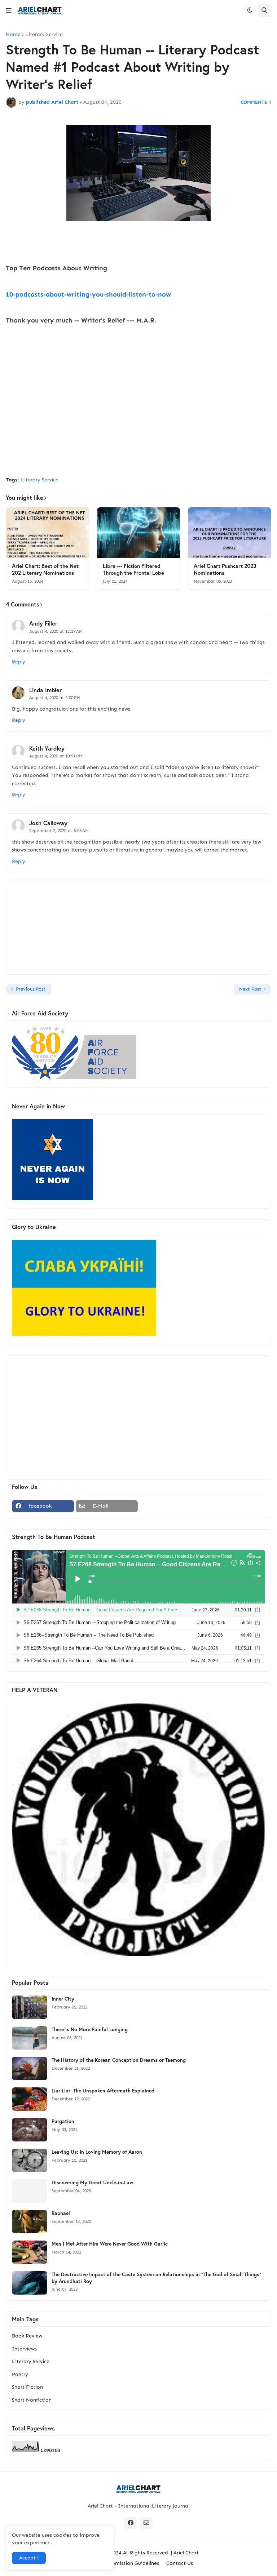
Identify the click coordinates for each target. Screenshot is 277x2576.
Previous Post (31, 989)
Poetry (20, 2374)
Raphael (61, 2213)
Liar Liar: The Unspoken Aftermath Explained (103, 2091)
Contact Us (180, 2563)
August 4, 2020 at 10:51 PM (56, 756)
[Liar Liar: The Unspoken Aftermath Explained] (30, 2099)
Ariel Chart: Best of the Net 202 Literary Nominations (45, 570)
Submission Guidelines (133, 2563)
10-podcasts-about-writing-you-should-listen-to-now (88, 294)
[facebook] (131, 2523)
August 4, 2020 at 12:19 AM (56, 631)
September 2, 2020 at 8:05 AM (59, 831)
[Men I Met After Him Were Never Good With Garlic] (30, 2252)
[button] (9, 10)
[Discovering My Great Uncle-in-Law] (30, 2191)
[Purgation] (30, 2130)
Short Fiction (27, 2387)
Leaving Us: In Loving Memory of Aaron (97, 2152)
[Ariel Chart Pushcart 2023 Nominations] (229, 533)
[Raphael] (30, 2222)
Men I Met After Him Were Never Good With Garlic (110, 2244)
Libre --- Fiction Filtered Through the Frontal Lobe (133, 570)
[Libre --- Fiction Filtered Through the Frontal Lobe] (138, 533)
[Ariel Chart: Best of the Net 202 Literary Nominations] (48, 533)
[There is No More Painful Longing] (30, 2038)
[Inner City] (30, 2007)
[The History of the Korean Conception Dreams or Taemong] (30, 2068)
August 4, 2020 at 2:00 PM (55, 698)
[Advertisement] (138, 417)
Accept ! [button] (29, 2558)
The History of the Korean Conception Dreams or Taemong (119, 2060)
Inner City (63, 1999)
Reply (19, 662)
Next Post (250, 989)
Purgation (63, 2121)
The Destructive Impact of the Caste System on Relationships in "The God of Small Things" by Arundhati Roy (157, 2278)
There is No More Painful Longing (90, 2029)
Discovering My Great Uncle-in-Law (93, 2183)
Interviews (24, 2349)
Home (13, 35)
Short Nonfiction (32, 2400)
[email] (146, 2523)
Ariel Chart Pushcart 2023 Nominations (225, 570)
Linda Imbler (45, 690)
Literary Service (44, 35)
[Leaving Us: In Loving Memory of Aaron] (30, 2160)
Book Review (27, 2336)
